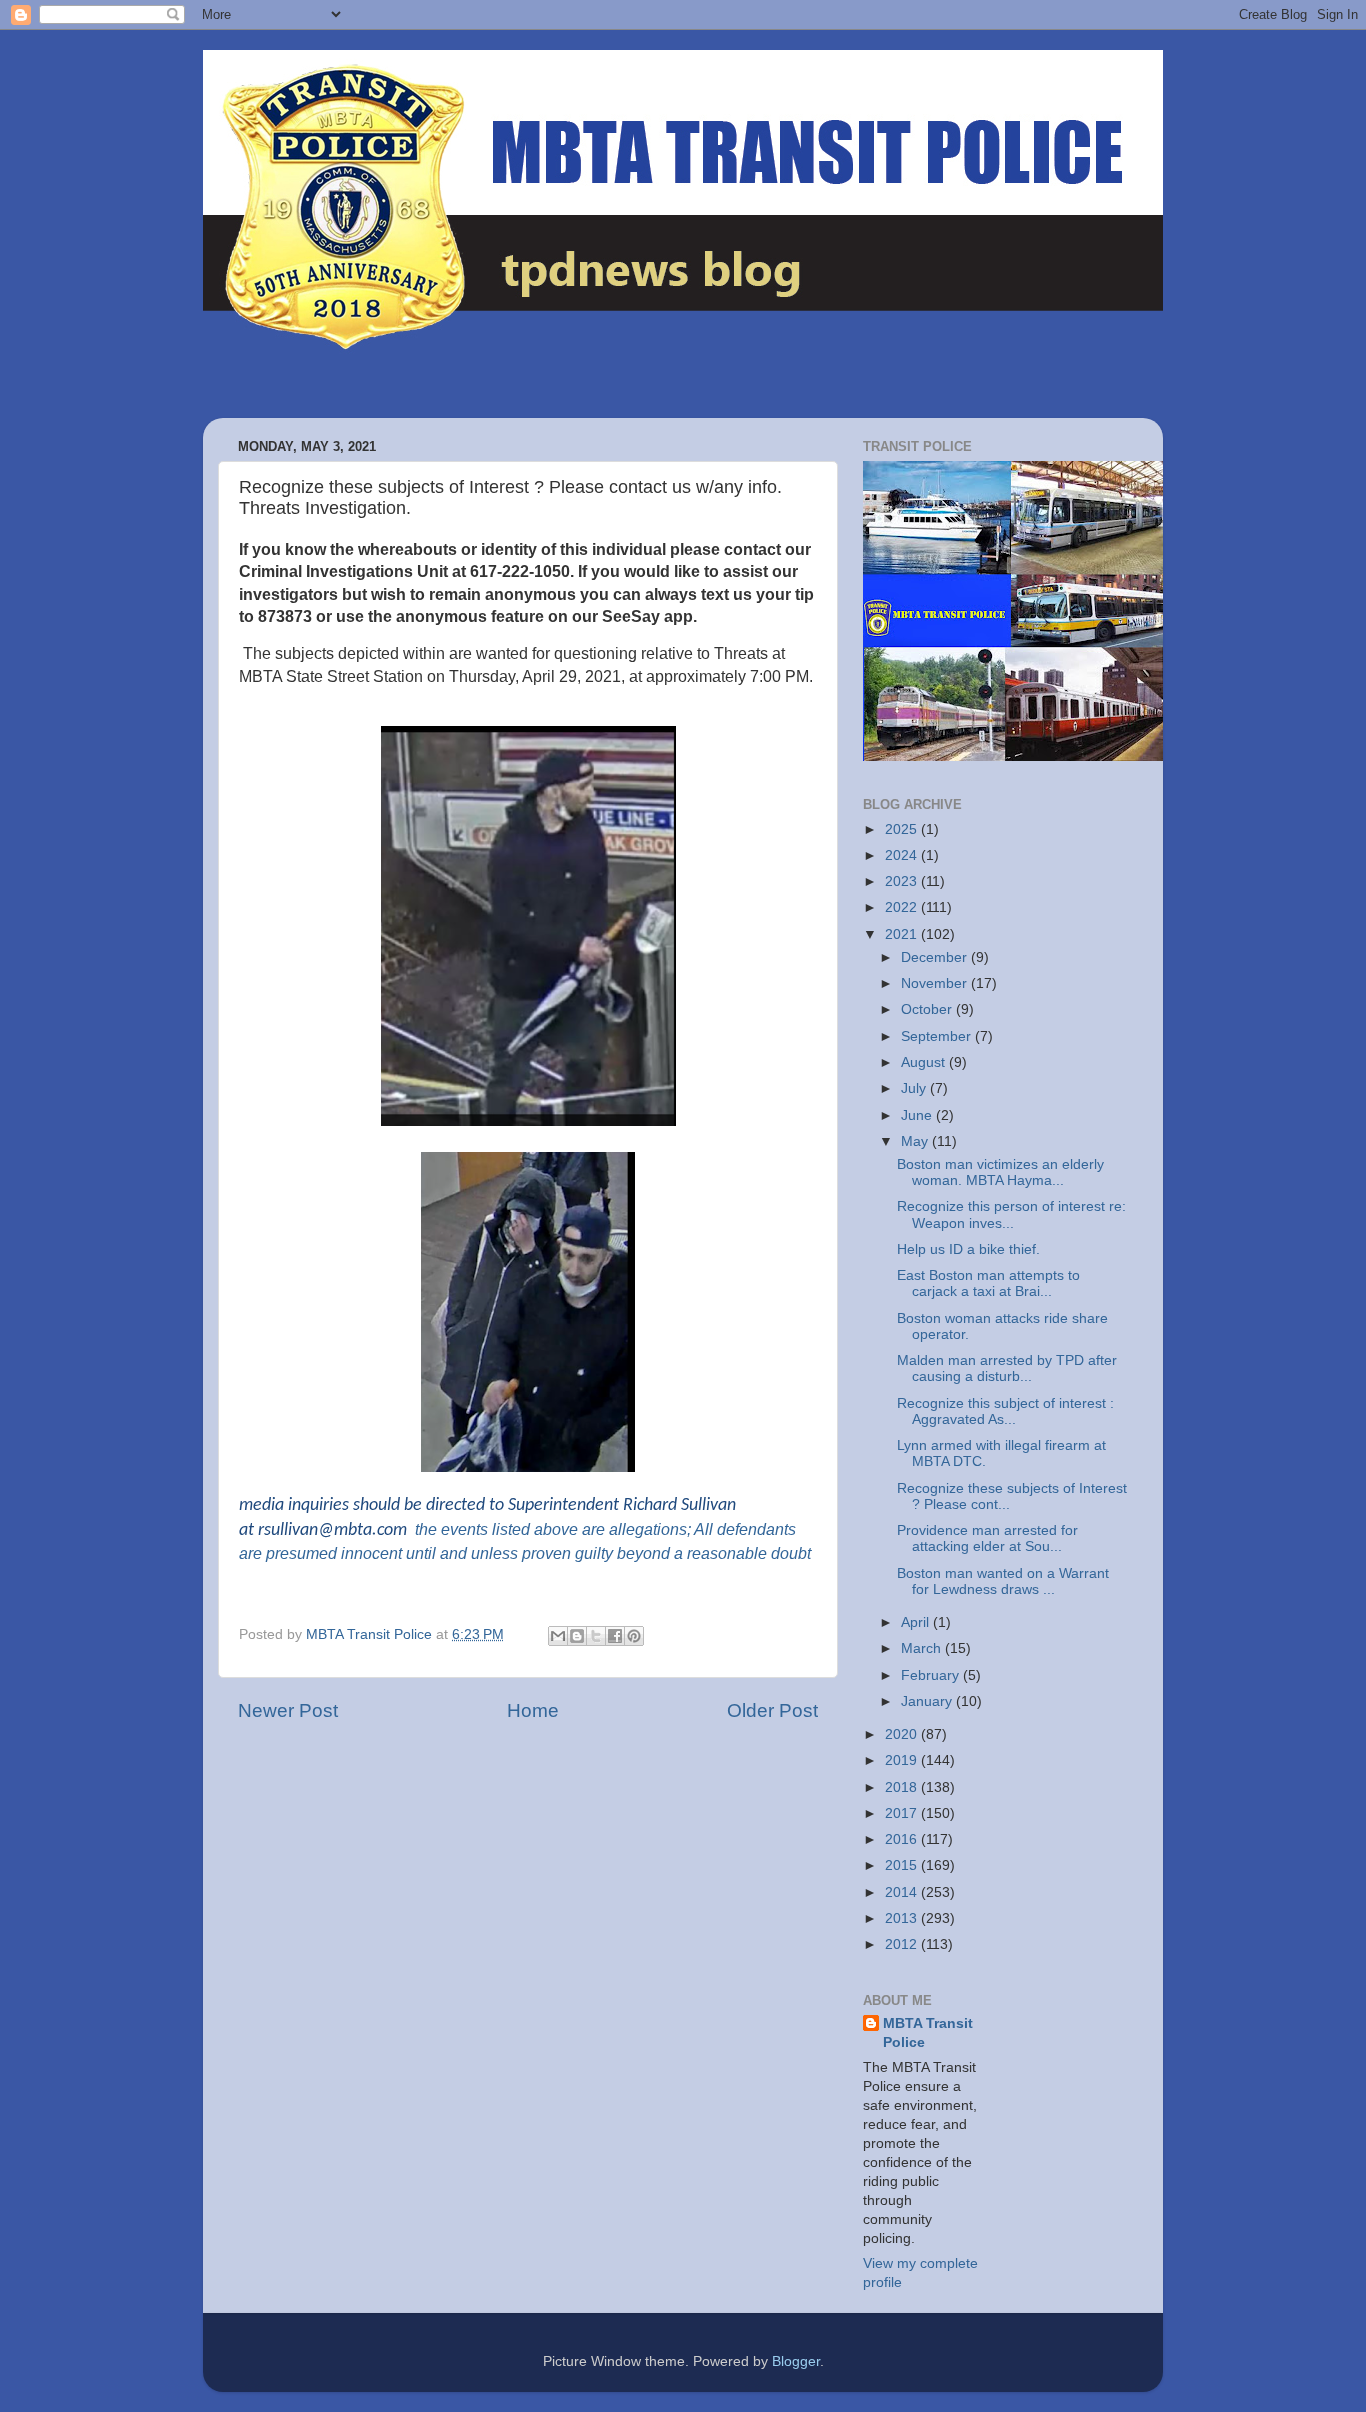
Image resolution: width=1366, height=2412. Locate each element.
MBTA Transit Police (928, 2033)
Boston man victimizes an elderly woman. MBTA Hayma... (1000, 1172)
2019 (903, 1760)
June (918, 1115)
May (916, 1141)
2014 (903, 1892)
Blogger (796, 2361)
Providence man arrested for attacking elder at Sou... (987, 1538)
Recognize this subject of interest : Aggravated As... (1005, 1411)
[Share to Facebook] (615, 1636)
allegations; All (661, 1529)
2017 (903, 1813)
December (936, 957)
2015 (903, 1865)
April (917, 1622)
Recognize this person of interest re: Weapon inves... (1011, 1214)
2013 (903, 1918)
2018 (903, 1787)
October (928, 1009)
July (915, 1088)
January (928, 1701)
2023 (903, 881)
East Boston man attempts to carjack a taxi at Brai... (988, 1283)
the (426, 1529)
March (923, 1648)
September (938, 1036)
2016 (903, 1839)
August (925, 1062)
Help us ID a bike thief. (968, 1249)
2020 (903, 1734)
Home (533, 1710)
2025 (903, 829)
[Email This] (558, 1636)
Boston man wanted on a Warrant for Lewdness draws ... (1003, 1581)
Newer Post (288, 1710)
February (932, 1675)
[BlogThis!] (577, 1636)
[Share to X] (596, 1636)
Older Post (772, 1710)
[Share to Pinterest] (634, 1636)
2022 (903, 907)
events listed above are (521, 1529)
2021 (903, 934)
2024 (903, 855)
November (936, 983)
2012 (903, 1944)
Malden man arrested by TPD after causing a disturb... (1007, 1368)
